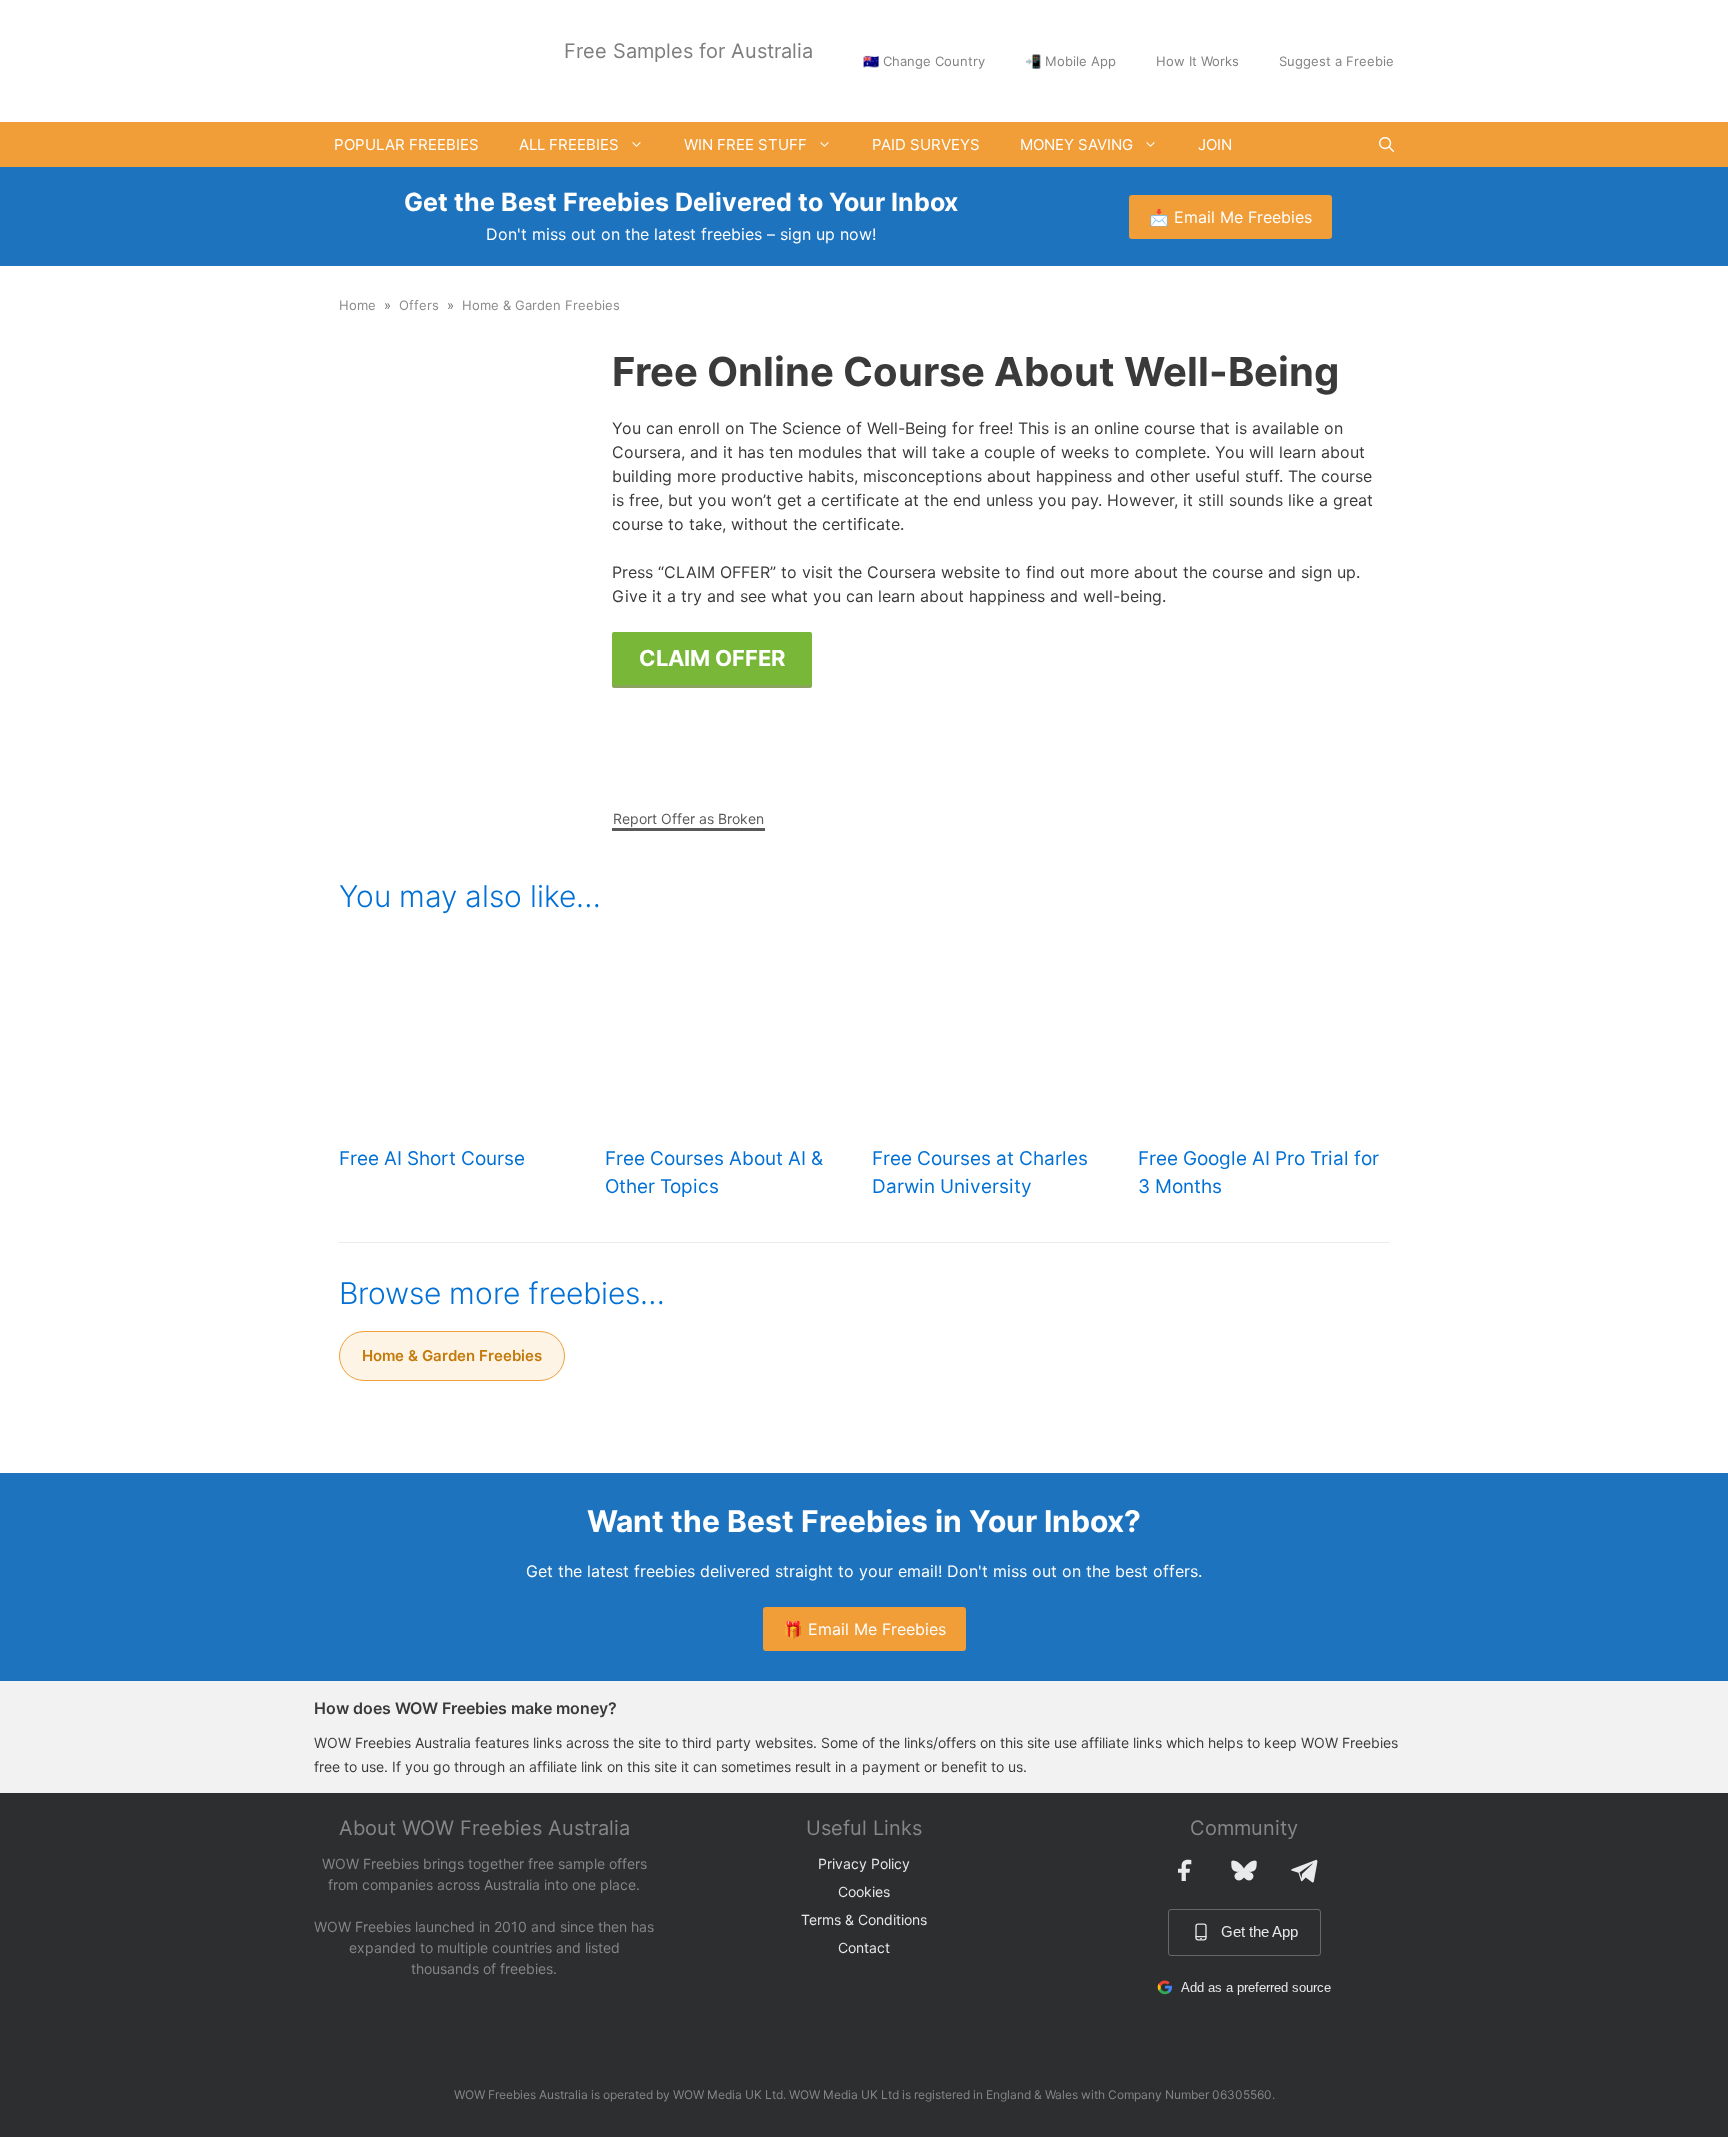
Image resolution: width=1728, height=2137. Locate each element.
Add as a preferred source (1256, 1987)
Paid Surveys (926, 144)
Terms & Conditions (864, 1919)
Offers (419, 305)
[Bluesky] (1244, 1870)
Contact (864, 1947)
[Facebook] (1184, 1870)
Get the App (1259, 1931)
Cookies (864, 1891)
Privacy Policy (864, 1863)
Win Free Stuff (745, 144)
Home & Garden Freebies (541, 305)
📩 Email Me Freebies (1230, 217)
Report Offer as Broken (688, 818)
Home (357, 305)
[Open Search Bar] (1386, 144)
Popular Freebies (406, 144)
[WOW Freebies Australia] (389, 59)
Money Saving (1076, 144)
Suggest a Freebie (1336, 61)
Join (1215, 144)
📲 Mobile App (1070, 61)
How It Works (1197, 61)
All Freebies (569, 144)
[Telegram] (1304, 1870)
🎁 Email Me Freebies (864, 1629)
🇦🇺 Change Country (924, 61)
